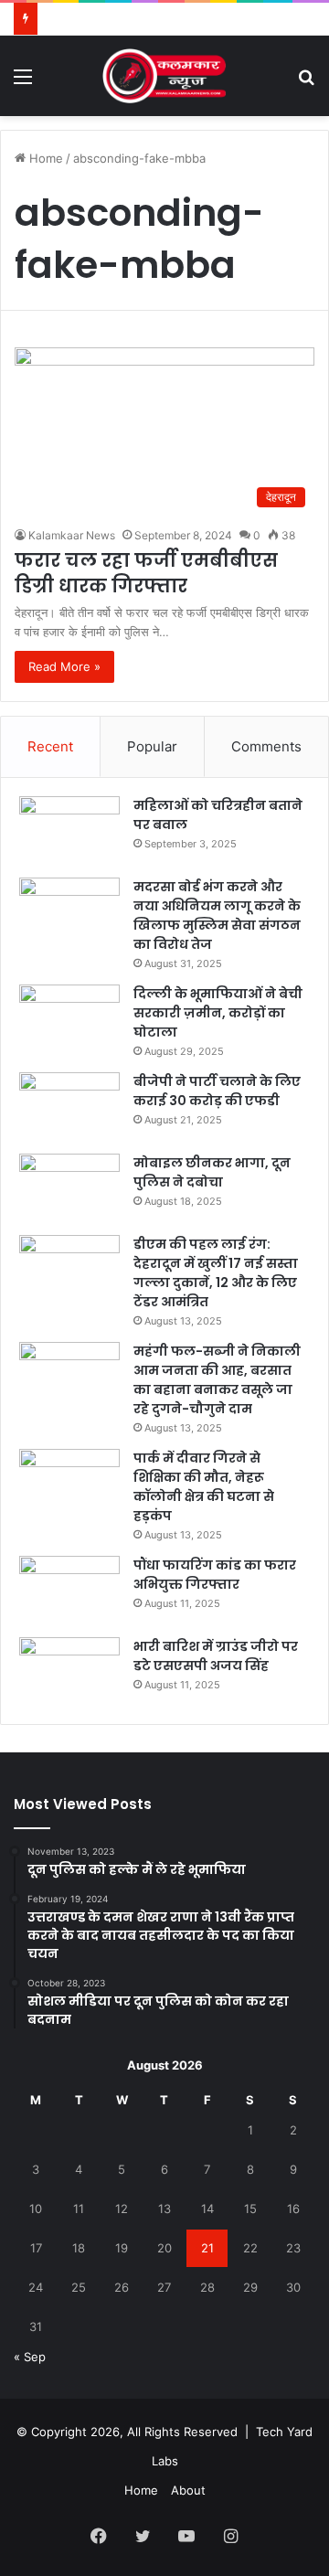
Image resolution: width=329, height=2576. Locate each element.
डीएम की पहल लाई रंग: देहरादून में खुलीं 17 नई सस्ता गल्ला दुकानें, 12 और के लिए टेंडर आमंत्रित (216, 1273)
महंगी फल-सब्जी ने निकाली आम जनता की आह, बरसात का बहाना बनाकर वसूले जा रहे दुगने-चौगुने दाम (217, 1380)
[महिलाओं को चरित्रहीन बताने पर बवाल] (69, 830)
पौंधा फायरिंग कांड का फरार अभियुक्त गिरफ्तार (215, 1575)
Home (44, 158)
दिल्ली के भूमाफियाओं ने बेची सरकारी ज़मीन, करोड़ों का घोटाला (218, 1013)
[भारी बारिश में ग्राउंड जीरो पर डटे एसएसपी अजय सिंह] (69, 1671)
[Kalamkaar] (164, 76)
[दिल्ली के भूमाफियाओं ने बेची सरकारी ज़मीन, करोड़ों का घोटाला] (69, 1019)
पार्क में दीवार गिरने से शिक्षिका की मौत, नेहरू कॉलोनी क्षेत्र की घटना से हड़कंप (204, 1487)
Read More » (64, 666)
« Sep (30, 2357)
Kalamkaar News (72, 535)
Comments (266, 746)
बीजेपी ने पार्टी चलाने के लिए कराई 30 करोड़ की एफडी (217, 1091)
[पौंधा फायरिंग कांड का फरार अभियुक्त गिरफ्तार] (69, 1590)
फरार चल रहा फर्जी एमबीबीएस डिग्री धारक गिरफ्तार (146, 573)
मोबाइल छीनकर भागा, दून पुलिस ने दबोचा (212, 1172)
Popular (152, 746)
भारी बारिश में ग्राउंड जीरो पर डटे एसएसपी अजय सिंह (216, 1656)
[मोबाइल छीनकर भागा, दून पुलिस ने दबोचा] (69, 1188)
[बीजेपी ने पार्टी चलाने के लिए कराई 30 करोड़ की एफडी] (69, 1107)
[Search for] (306, 83)
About (188, 2490)
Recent (50, 746)
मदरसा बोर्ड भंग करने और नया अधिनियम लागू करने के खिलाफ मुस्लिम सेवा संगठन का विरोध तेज (217, 915)
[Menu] (23, 83)
